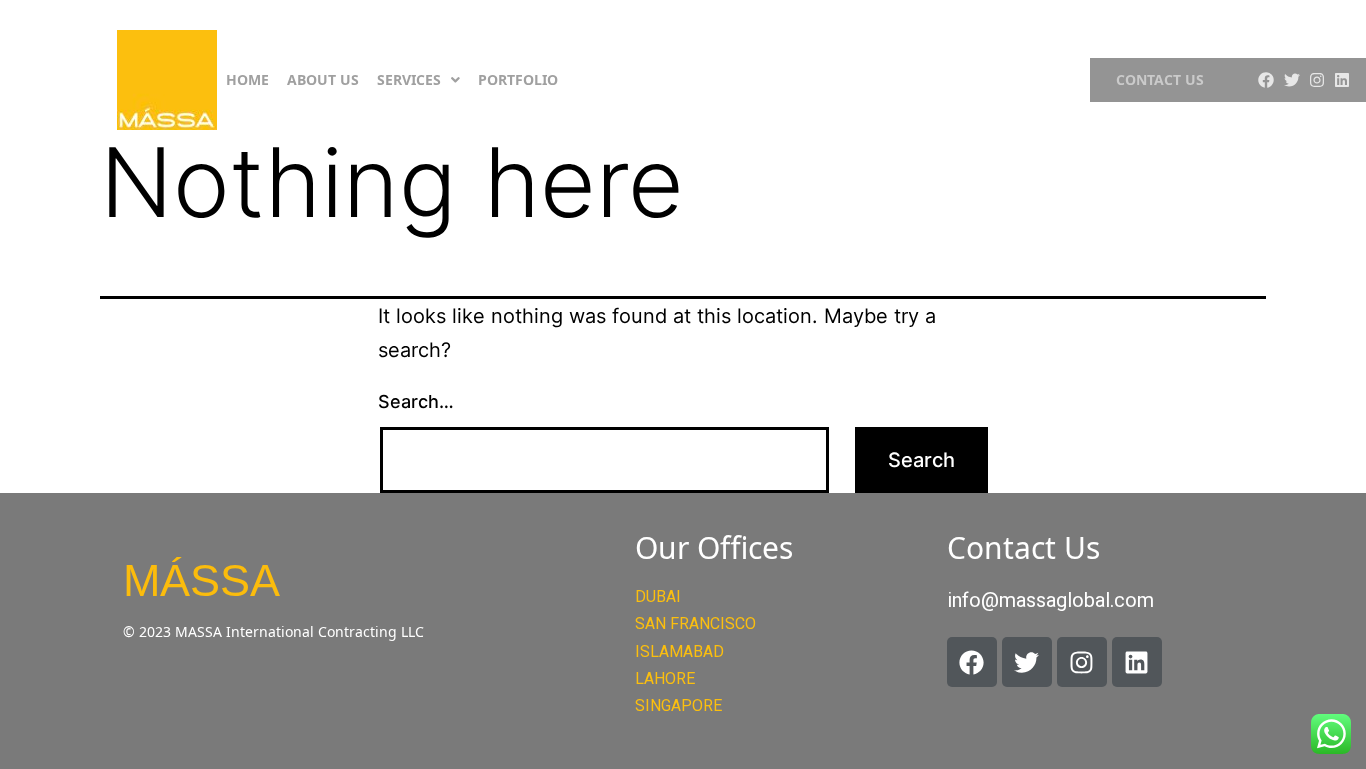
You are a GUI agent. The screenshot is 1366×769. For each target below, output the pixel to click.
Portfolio (518, 79)
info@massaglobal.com (1050, 600)
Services (409, 79)
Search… (416, 401)
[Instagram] (1317, 80)
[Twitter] (1292, 80)
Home (247, 79)
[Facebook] (1266, 80)
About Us (323, 79)
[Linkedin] (1342, 80)
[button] (418, 80)
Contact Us (1160, 79)
